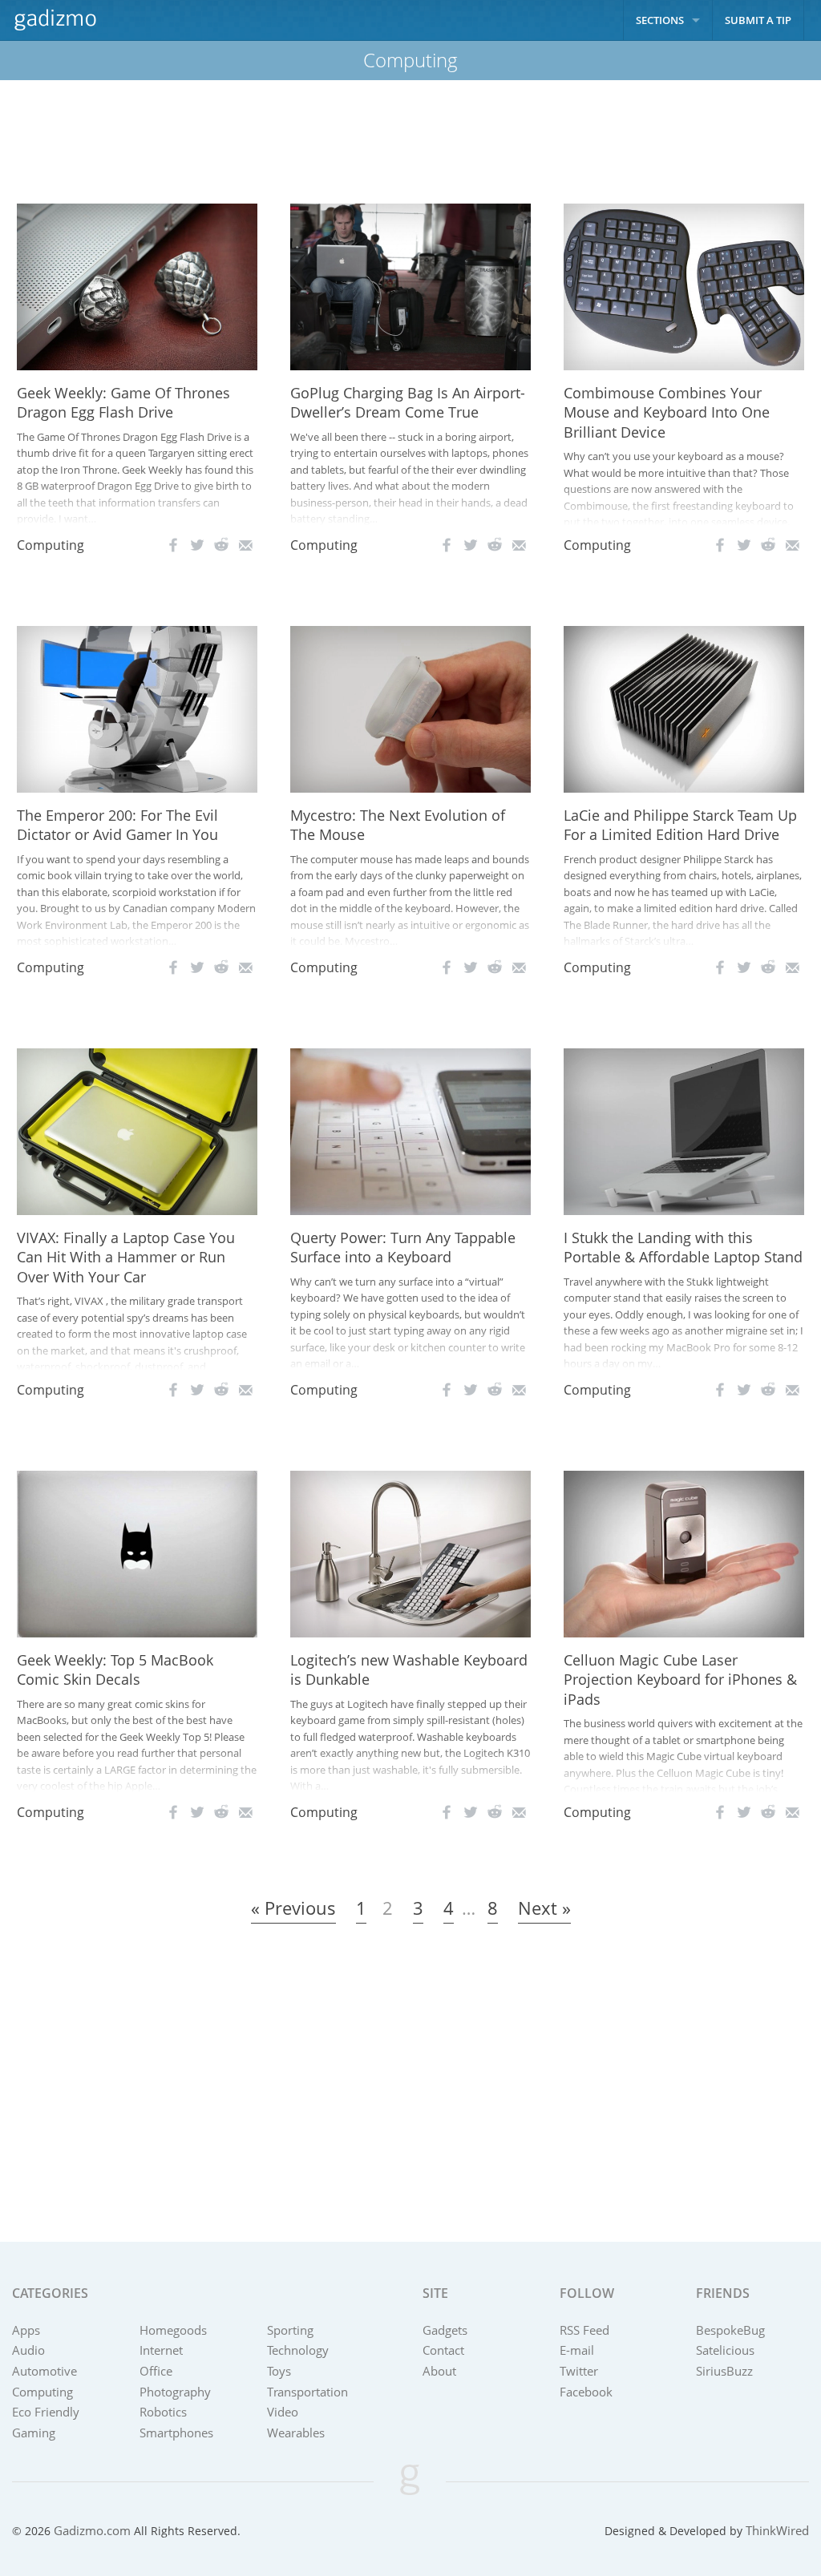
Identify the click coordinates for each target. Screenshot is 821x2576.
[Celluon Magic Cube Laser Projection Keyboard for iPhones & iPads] (684, 1552)
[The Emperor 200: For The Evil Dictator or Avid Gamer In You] (137, 708)
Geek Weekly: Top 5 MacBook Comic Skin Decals (115, 1670)
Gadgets (445, 2330)
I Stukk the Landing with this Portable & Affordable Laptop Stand (683, 1248)
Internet (161, 2350)
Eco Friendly (46, 2412)
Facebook (586, 2392)
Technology (298, 2350)
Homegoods (173, 2330)
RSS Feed (584, 2330)
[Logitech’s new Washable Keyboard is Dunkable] (410, 1552)
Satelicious (725, 2350)
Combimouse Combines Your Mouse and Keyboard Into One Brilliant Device (667, 412)
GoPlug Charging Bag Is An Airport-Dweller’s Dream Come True (408, 403)
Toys (279, 2371)
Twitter (579, 2371)
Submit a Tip (758, 20)
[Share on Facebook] (173, 545)
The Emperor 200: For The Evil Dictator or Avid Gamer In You (117, 825)
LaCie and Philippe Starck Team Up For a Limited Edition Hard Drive (680, 825)
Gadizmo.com (92, 2530)
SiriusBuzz (724, 2371)
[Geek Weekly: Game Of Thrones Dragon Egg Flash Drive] (137, 285)
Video (283, 2412)
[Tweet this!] (197, 545)
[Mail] (245, 545)
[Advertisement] (410, 142)
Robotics (163, 2412)
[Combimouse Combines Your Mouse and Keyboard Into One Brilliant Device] (684, 285)
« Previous (293, 1908)
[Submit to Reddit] (221, 545)
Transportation (307, 2392)
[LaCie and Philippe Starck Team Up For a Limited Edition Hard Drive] (684, 708)
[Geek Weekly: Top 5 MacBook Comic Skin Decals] (137, 1552)
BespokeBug (730, 2330)
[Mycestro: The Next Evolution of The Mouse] (410, 708)
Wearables (296, 2433)
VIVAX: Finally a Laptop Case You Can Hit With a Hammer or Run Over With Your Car (126, 1257)
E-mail (577, 2350)
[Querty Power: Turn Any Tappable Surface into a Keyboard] (410, 1130)
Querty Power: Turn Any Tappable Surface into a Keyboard (403, 1248)
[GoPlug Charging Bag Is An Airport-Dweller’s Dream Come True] (410, 285)
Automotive (44, 2371)
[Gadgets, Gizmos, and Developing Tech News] (54, 20)
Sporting (290, 2330)
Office (156, 2371)
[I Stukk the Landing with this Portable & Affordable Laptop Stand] (684, 1130)
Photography (175, 2392)
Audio (28, 2350)
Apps (26, 2330)
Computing (51, 545)
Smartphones (176, 2433)
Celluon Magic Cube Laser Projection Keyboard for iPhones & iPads (680, 1680)
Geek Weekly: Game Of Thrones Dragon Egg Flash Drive (123, 403)
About (439, 2371)
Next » (544, 1908)
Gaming (34, 2433)
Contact (443, 2350)
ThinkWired (777, 2530)
